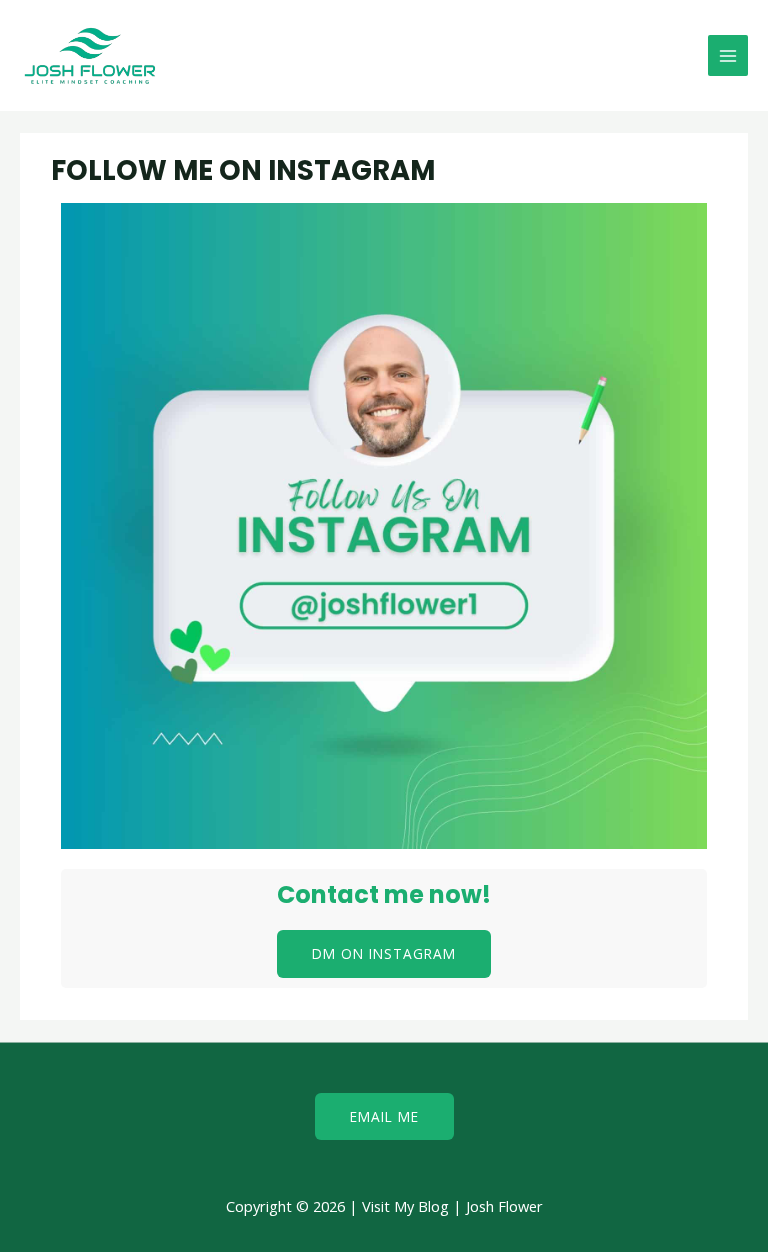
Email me (384, 1116)
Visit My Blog (405, 1206)
